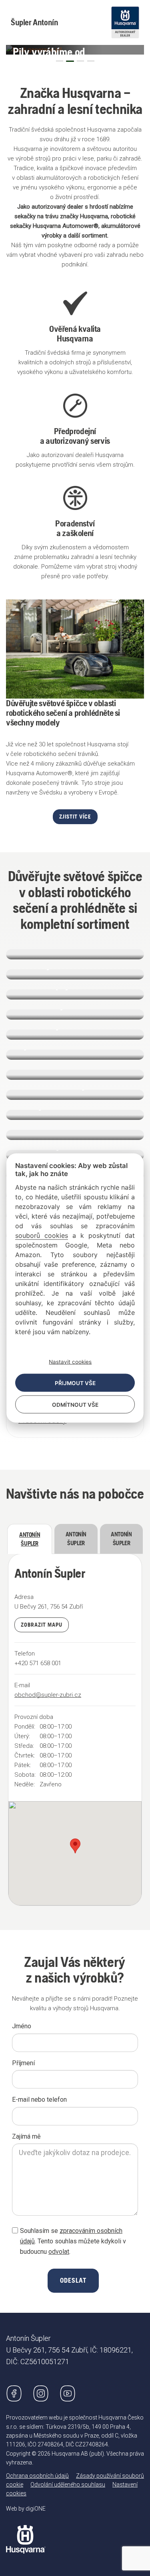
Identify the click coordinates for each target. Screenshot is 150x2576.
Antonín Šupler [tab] (30, 1539)
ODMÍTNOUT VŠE (75, 1404)
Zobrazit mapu (42, 1625)
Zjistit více (75, 817)
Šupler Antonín (34, 22)
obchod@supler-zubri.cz (48, 1695)
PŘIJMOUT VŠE (75, 1383)
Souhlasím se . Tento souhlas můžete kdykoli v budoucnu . (73, 2241)
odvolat (59, 2252)
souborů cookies (42, 1235)
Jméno (22, 2026)
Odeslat (73, 2280)
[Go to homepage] (26, 2533)
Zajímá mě (26, 2136)
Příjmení (23, 2063)
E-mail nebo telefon (39, 2100)
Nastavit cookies (70, 1361)
